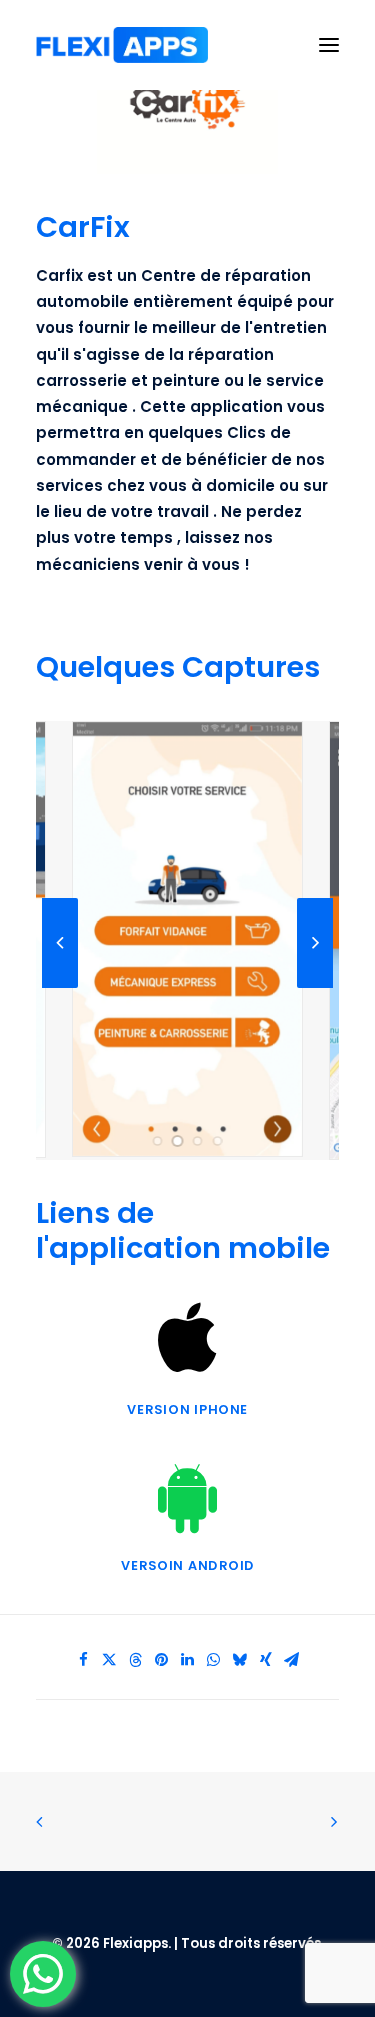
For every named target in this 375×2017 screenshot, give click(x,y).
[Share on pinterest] (162, 1660)
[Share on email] (292, 1660)
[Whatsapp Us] (43, 1974)
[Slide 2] (178, 1141)
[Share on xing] (266, 1660)
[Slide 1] (158, 1141)
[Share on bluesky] (240, 1660)
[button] (329, 45)
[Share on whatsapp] (214, 1660)
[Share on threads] (136, 1660)
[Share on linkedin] (188, 1660)
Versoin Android (187, 1566)
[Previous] (60, 987)
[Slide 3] (198, 1141)
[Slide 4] (218, 1141)
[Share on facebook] (84, 1660)
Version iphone (187, 1409)
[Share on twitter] (110, 1660)
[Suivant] (315, 987)
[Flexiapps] (122, 45)
